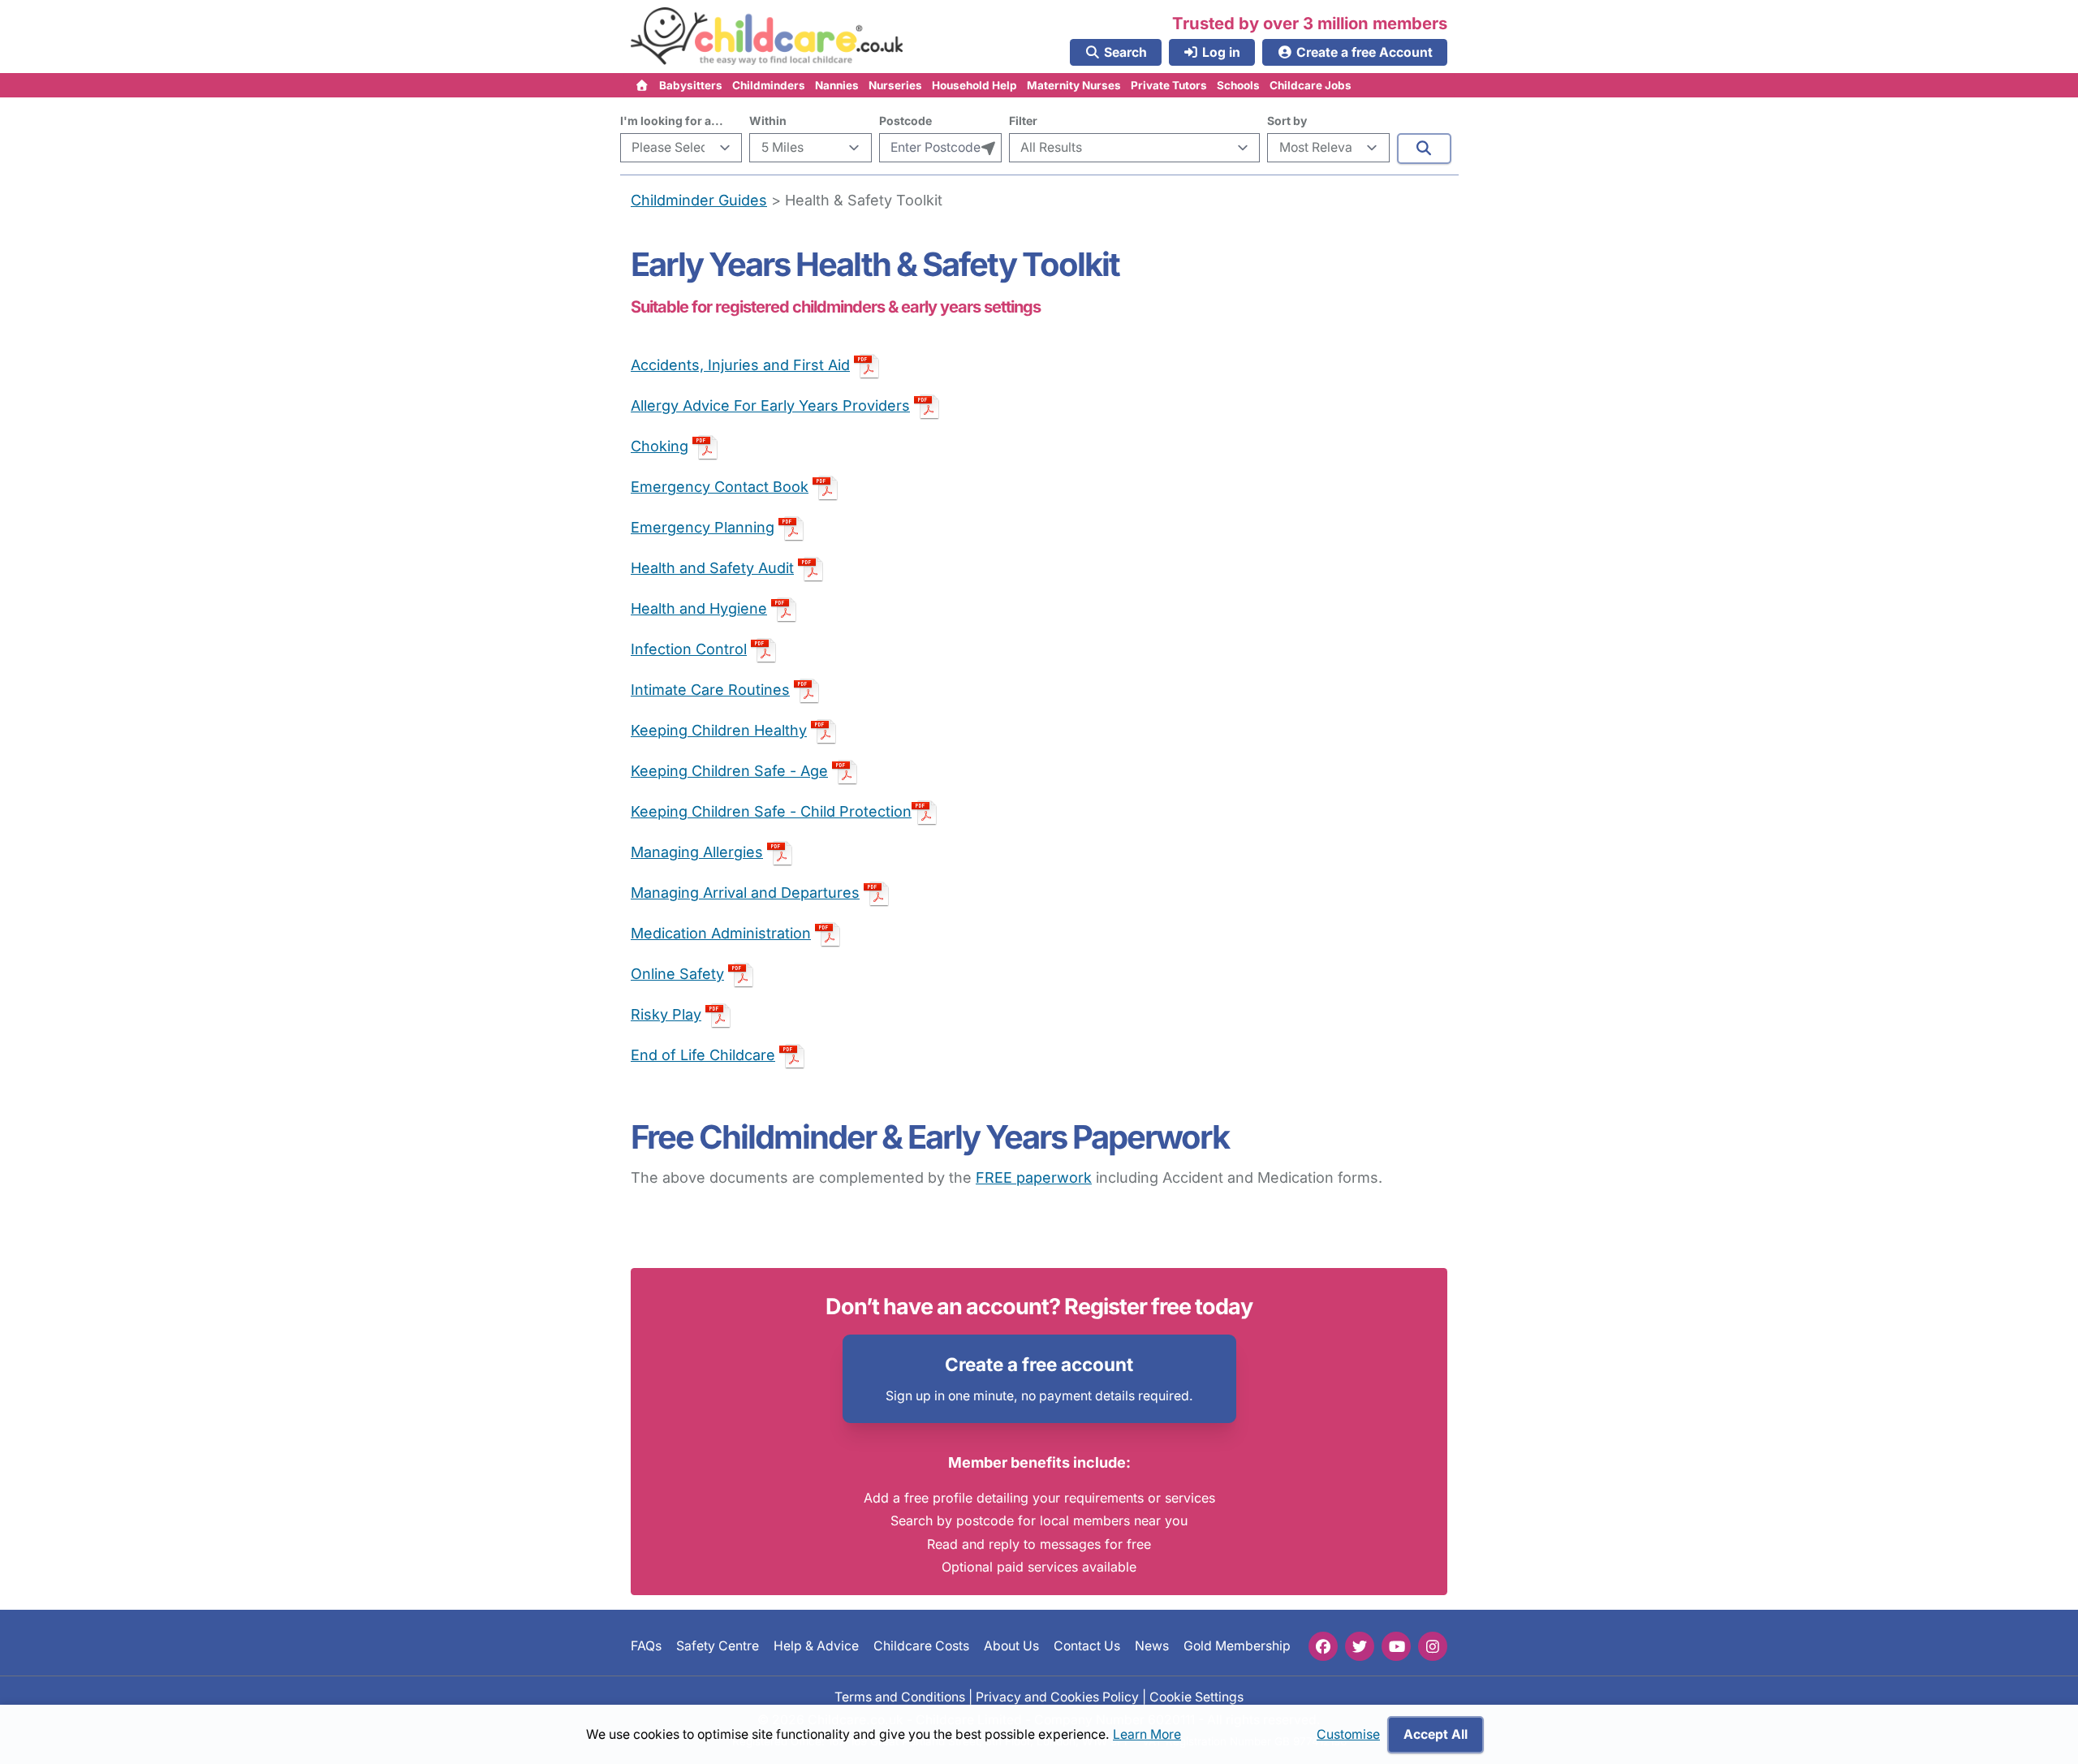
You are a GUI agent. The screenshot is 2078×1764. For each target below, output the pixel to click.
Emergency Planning (703, 527)
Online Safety (677, 974)
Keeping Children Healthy (719, 730)
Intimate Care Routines (710, 690)
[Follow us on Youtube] (1396, 1646)
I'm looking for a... (672, 121)
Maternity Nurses (1074, 85)
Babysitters (691, 85)
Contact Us (1087, 1646)
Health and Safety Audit (712, 568)
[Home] (642, 85)
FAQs (646, 1646)
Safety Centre (718, 1646)
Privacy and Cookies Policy (1057, 1696)
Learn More (1147, 1734)
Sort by (1287, 121)
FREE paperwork (1034, 1177)
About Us (1011, 1646)
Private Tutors (1169, 85)
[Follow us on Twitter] (1360, 1646)
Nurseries (895, 85)
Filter (1023, 121)
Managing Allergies (697, 852)
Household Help (974, 85)
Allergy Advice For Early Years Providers (770, 405)
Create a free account (1039, 1364)
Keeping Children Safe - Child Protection (771, 811)
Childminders (769, 85)
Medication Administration (721, 933)
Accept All (1436, 1734)
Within (768, 121)
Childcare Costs (921, 1646)
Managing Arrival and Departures (745, 893)
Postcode (905, 121)
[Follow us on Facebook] (1323, 1646)
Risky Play (666, 1014)
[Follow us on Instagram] (1433, 1646)
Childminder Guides (699, 200)
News (1152, 1646)
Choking (660, 446)
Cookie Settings (1196, 1696)
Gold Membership (1237, 1646)
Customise (1348, 1734)
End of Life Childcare (703, 1055)
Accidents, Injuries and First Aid (740, 365)
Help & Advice (816, 1646)
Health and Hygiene (699, 608)
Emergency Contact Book (720, 487)
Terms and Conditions (900, 1696)
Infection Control (689, 649)
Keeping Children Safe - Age (729, 771)
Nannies (837, 85)
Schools (1238, 85)
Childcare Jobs (1311, 85)
